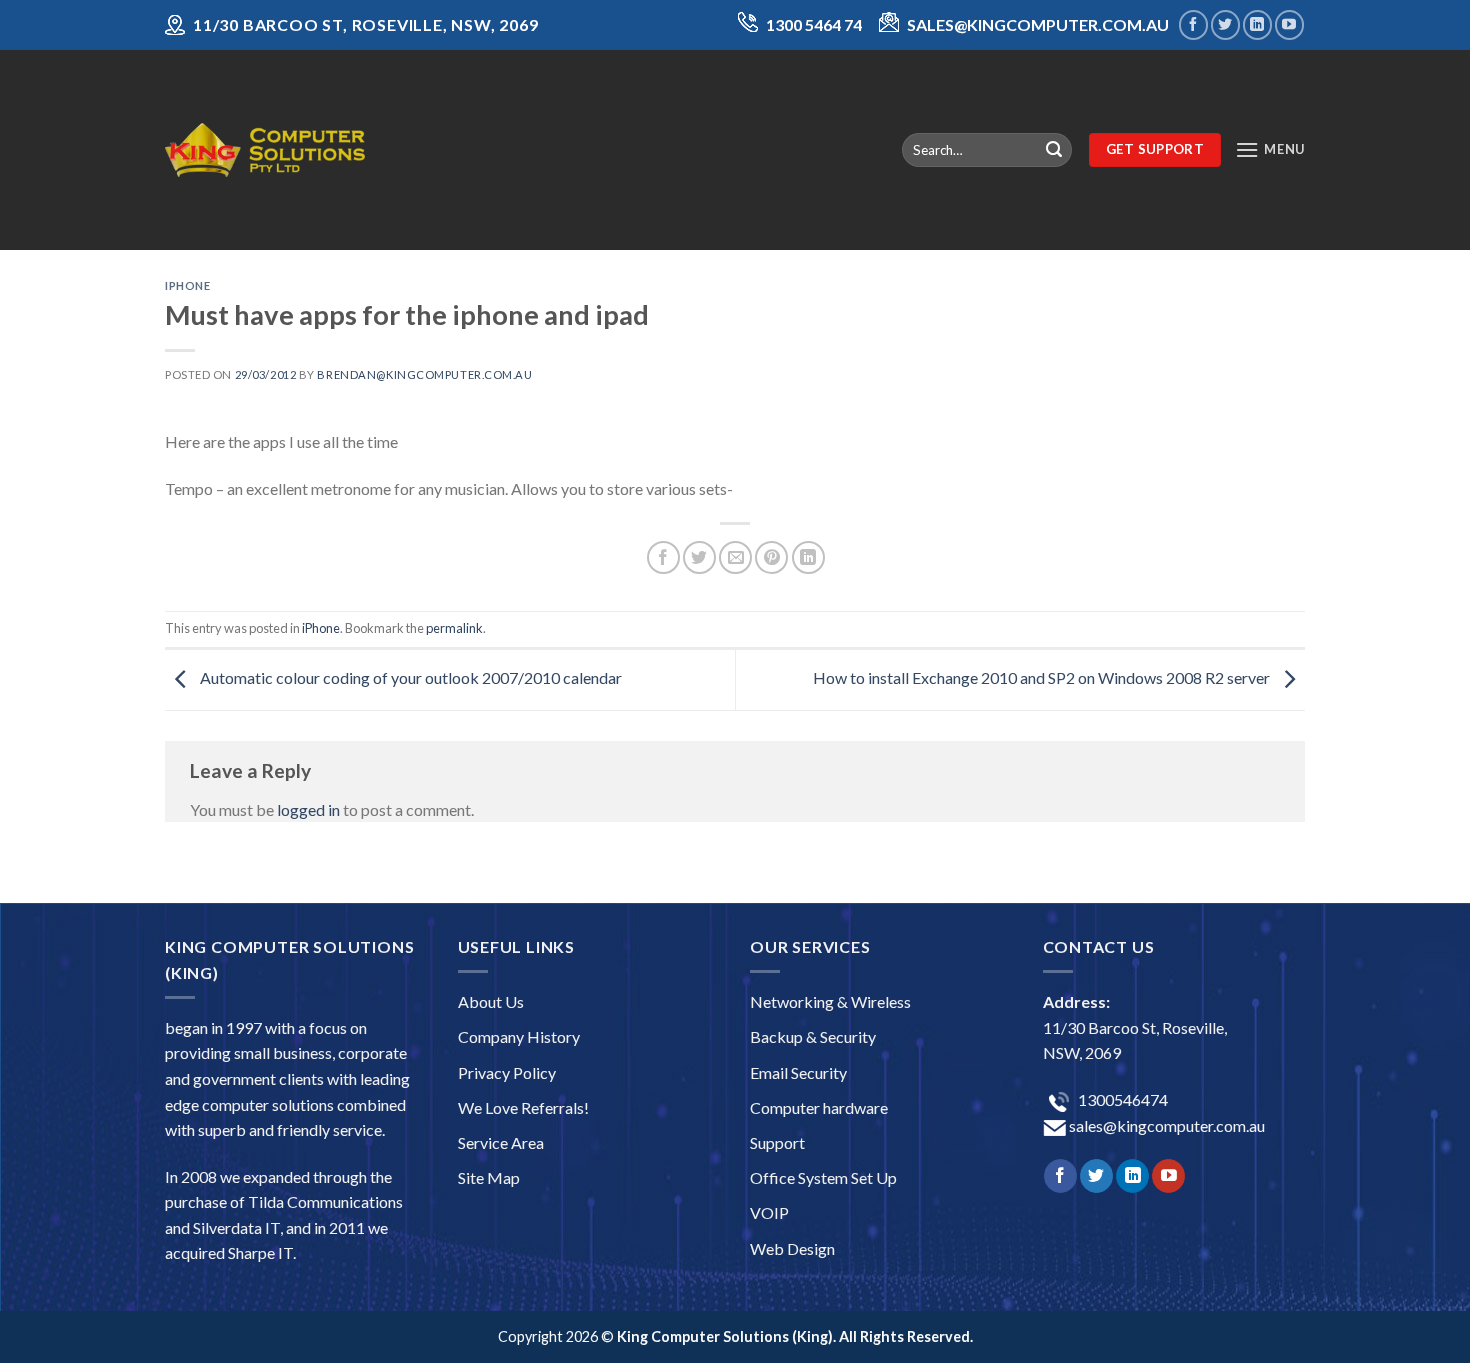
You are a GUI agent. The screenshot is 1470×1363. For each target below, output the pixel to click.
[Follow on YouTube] (1289, 24)
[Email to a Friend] (735, 557)
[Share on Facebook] (663, 557)
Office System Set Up (823, 1177)
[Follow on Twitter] (1225, 24)
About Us (491, 1001)
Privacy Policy (507, 1072)
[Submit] (1054, 150)
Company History (519, 1036)
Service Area (501, 1142)
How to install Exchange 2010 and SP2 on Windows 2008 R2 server (1043, 677)
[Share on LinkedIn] (808, 557)
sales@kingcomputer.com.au (1165, 1125)
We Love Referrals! (523, 1107)
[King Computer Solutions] (265, 149)
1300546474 (1121, 1099)
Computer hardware (819, 1107)
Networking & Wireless (830, 1001)
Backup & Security (813, 1036)
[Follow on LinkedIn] (1257, 24)
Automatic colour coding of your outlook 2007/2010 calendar (409, 677)
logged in (308, 809)
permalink (454, 628)
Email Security (798, 1072)
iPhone (187, 285)
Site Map (489, 1177)
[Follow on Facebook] (1193, 24)
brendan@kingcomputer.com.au (424, 374)
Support (777, 1142)
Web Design (792, 1248)
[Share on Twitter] (699, 557)
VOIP (769, 1212)
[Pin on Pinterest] (771, 557)
